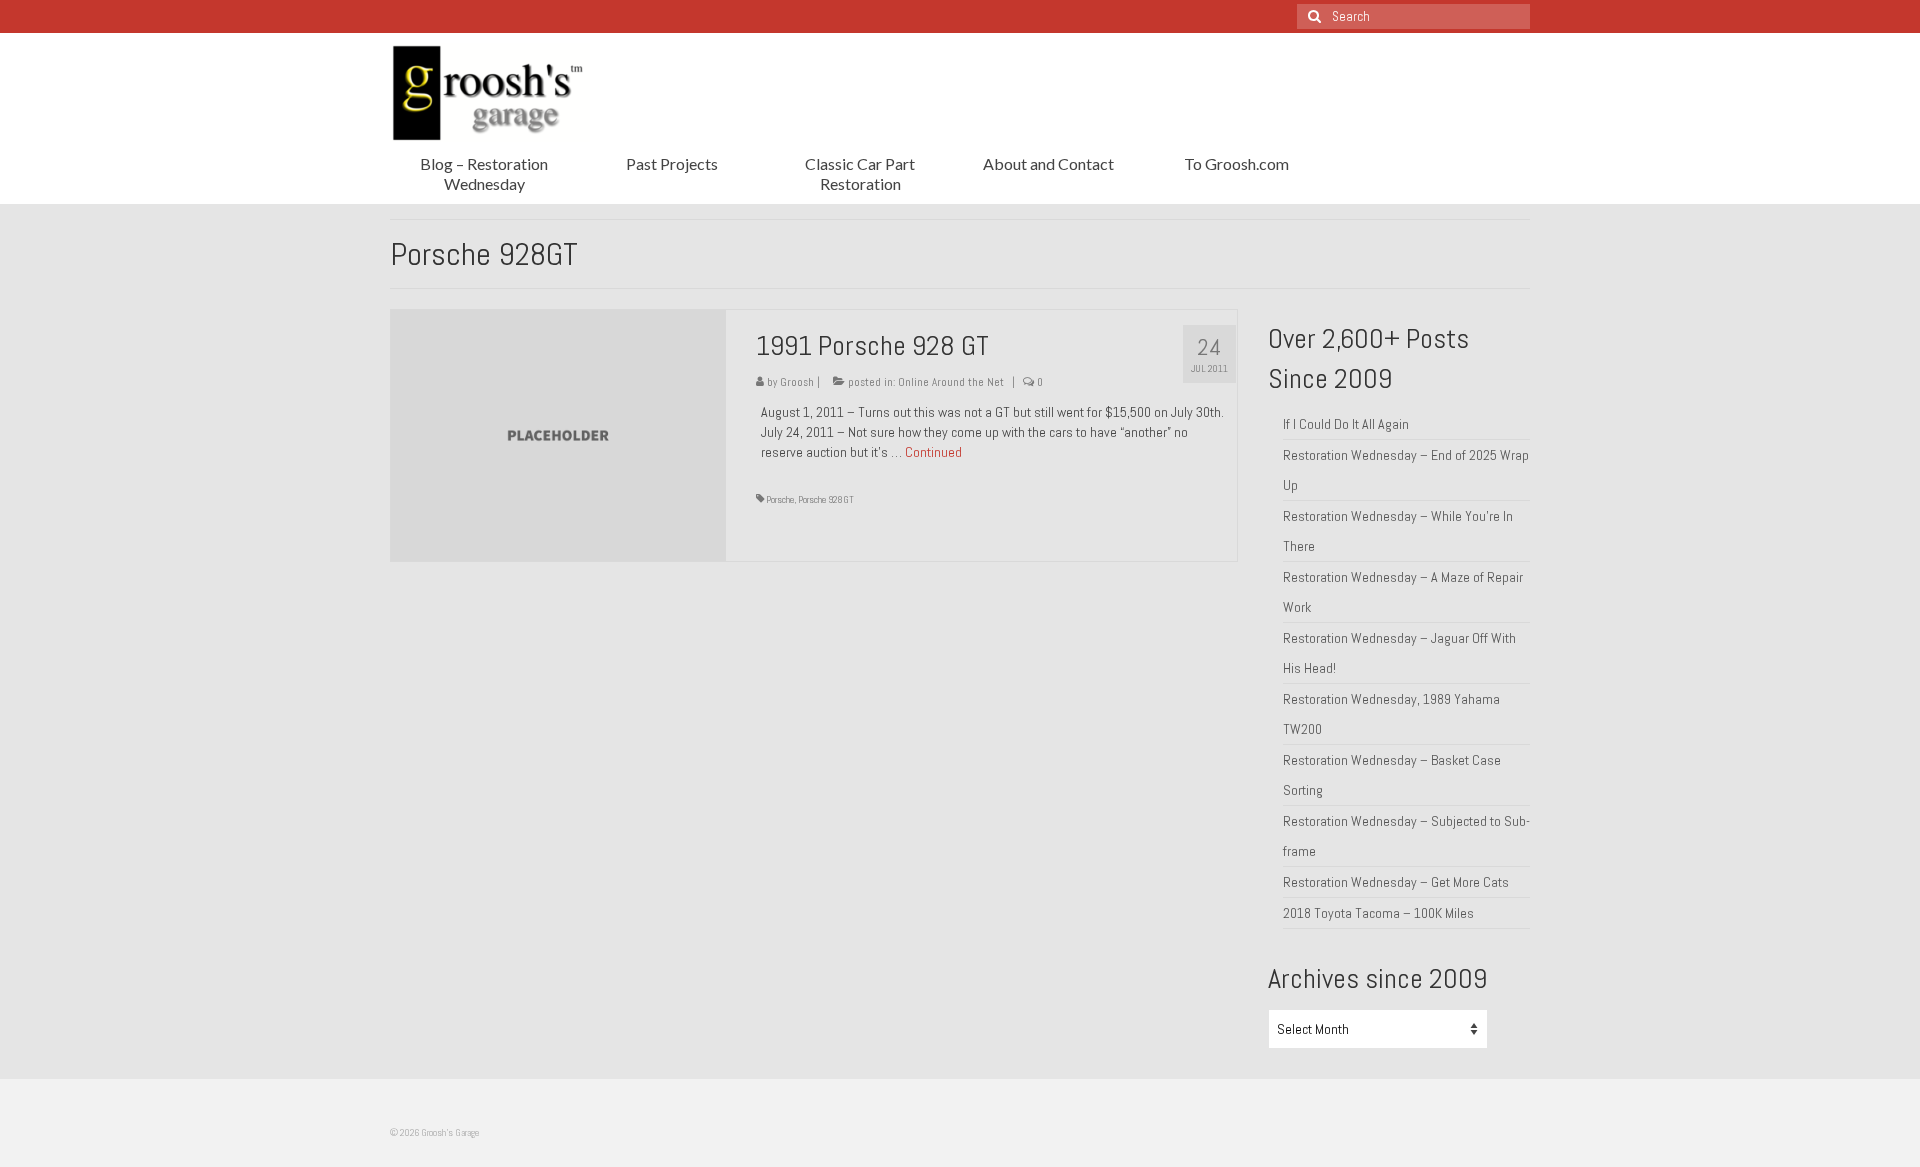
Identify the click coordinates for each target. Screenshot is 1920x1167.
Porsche (780, 499)
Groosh (797, 382)
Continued (933, 452)
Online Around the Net (951, 382)
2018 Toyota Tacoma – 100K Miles (1378, 913)
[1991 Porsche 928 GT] (558, 434)
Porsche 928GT (826, 499)
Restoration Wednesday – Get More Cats (1396, 882)
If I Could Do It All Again (1346, 424)
